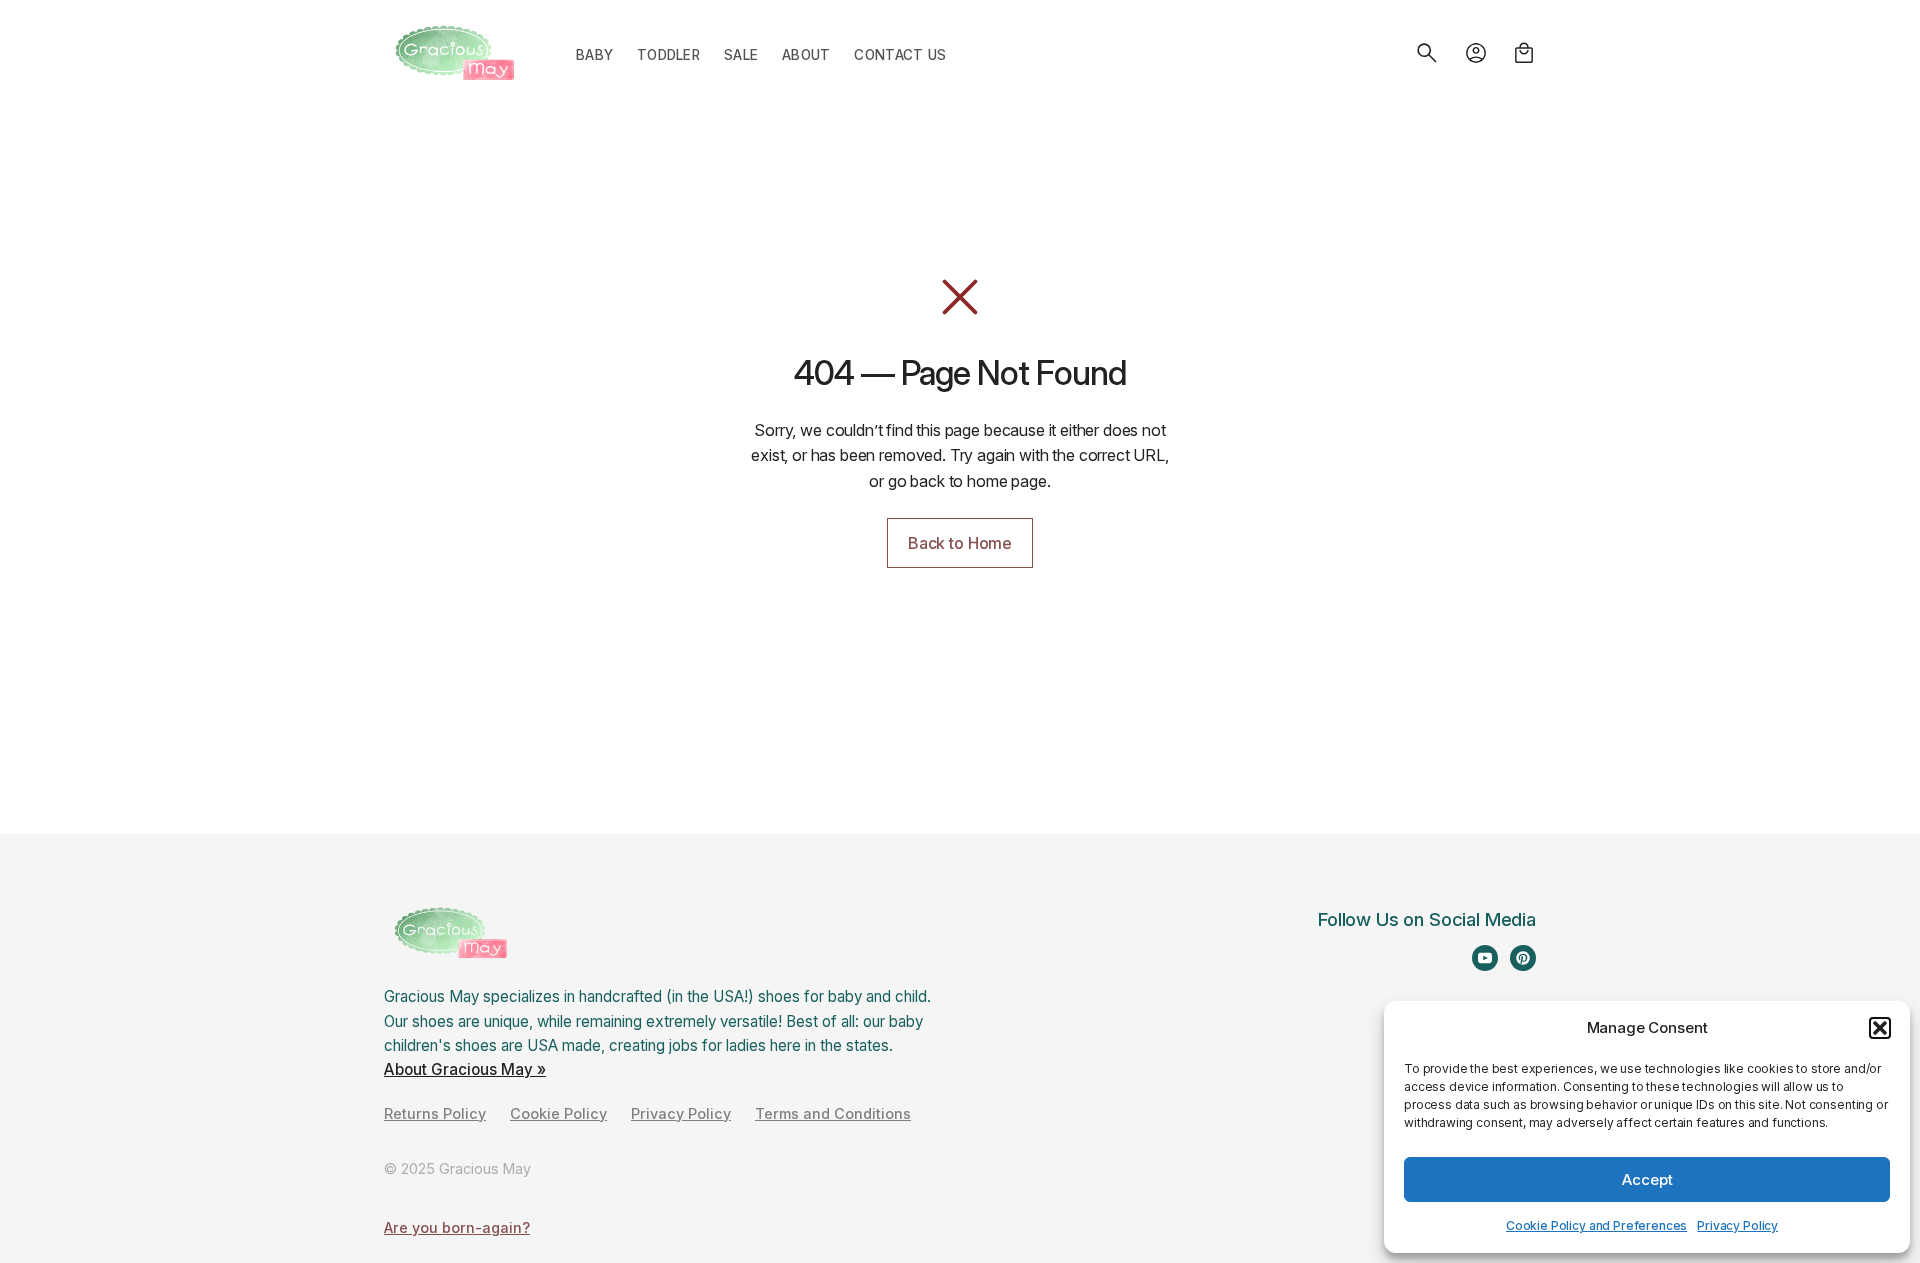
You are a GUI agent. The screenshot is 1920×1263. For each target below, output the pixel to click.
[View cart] (1524, 53)
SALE (741, 55)
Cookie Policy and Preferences (1596, 1225)
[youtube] (1485, 958)
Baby (594, 55)
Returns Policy (435, 1114)
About (806, 55)
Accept (1647, 1179)
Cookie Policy (558, 1114)
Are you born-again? (457, 1227)
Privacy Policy (1737, 1225)
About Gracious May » (465, 1069)
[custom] (1523, 958)
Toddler (668, 55)
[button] (1880, 1028)
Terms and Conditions (833, 1114)
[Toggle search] (1427, 53)
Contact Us (900, 55)
